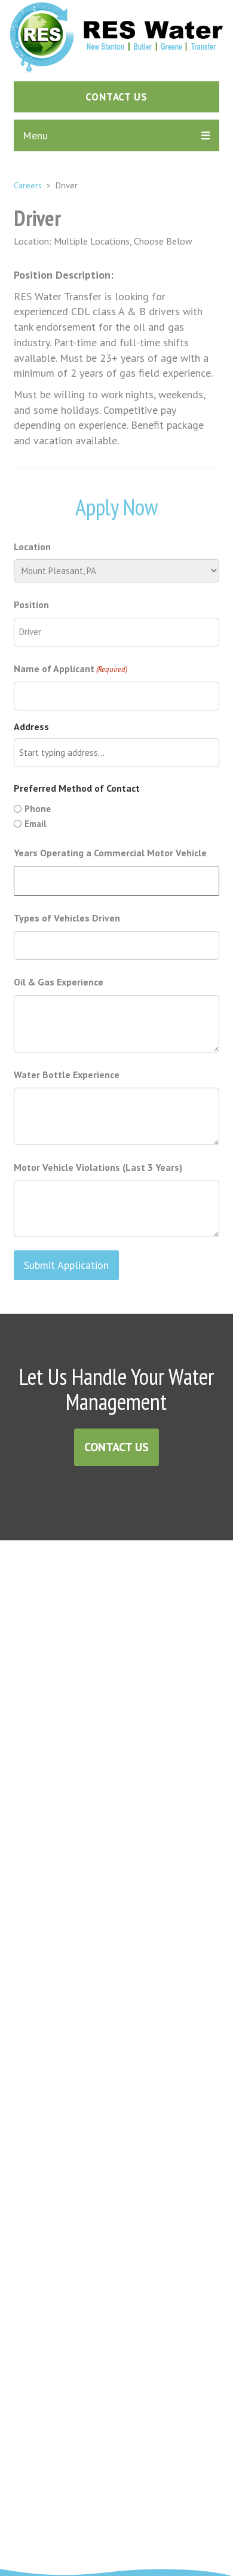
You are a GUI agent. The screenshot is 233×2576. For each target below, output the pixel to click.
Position (31, 605)
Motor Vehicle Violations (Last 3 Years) (98, 1167)
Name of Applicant (70, 669)
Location (32, 547)
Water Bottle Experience (67, 1075)
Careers (28, 185)
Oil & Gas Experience (59, 982)
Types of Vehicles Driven (67, 918)
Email (36, 824)
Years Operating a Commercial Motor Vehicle (110, 853)
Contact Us (116, 1447)
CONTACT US (116, 97)
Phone (38, 809)
